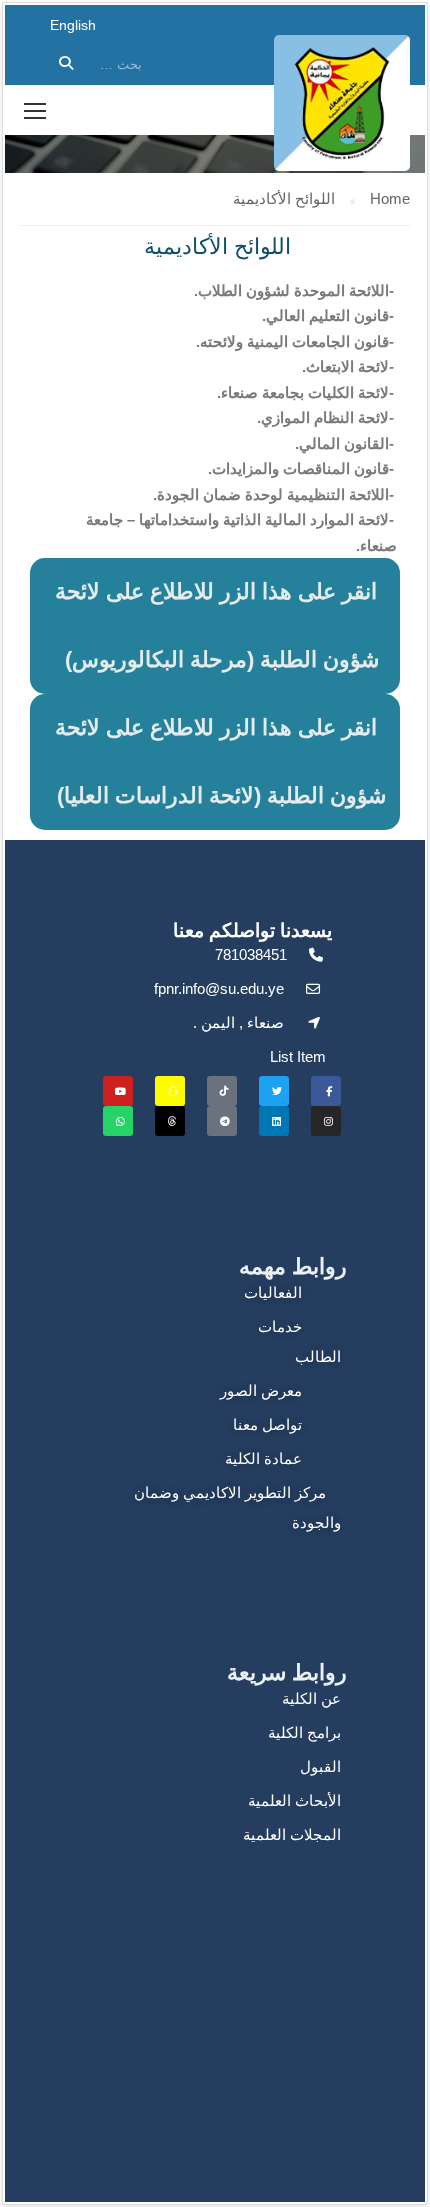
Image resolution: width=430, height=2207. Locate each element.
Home (390, 198)
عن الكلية (311, 1698)
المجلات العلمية (292, 1834)
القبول (320, 1766)
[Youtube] (118, 1091)
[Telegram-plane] (222, 1121)
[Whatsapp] (118, 1121)
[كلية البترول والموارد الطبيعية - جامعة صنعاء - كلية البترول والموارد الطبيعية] (342, 103)
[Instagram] (326, 1121)
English (73, 25)
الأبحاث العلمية (294, 1800)
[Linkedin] (274, 1121)
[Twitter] (274, 1091)
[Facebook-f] (326, 1091)
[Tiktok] (222, 1091)
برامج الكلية (304, 1732)
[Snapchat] (170, 1091)
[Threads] (170, 1121)
